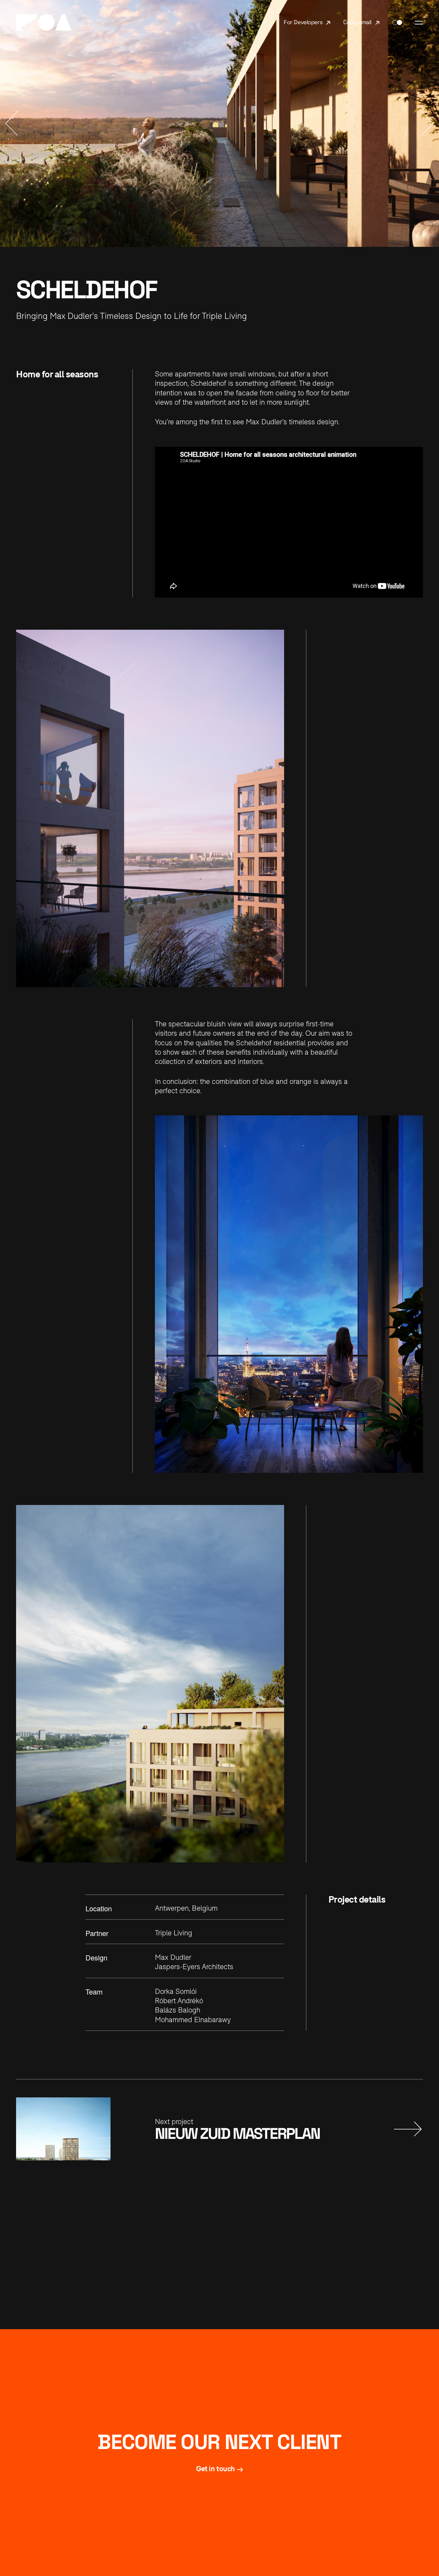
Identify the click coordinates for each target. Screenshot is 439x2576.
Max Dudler (173, 1957)
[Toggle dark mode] (397, 23)
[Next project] (427, 123)
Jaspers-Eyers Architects (194, 1967)
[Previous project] (12, 123)
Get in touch (215, 2469)
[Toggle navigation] (419, 23)
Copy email (357, 22)
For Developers (303, 22)
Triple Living (174, 1933)
